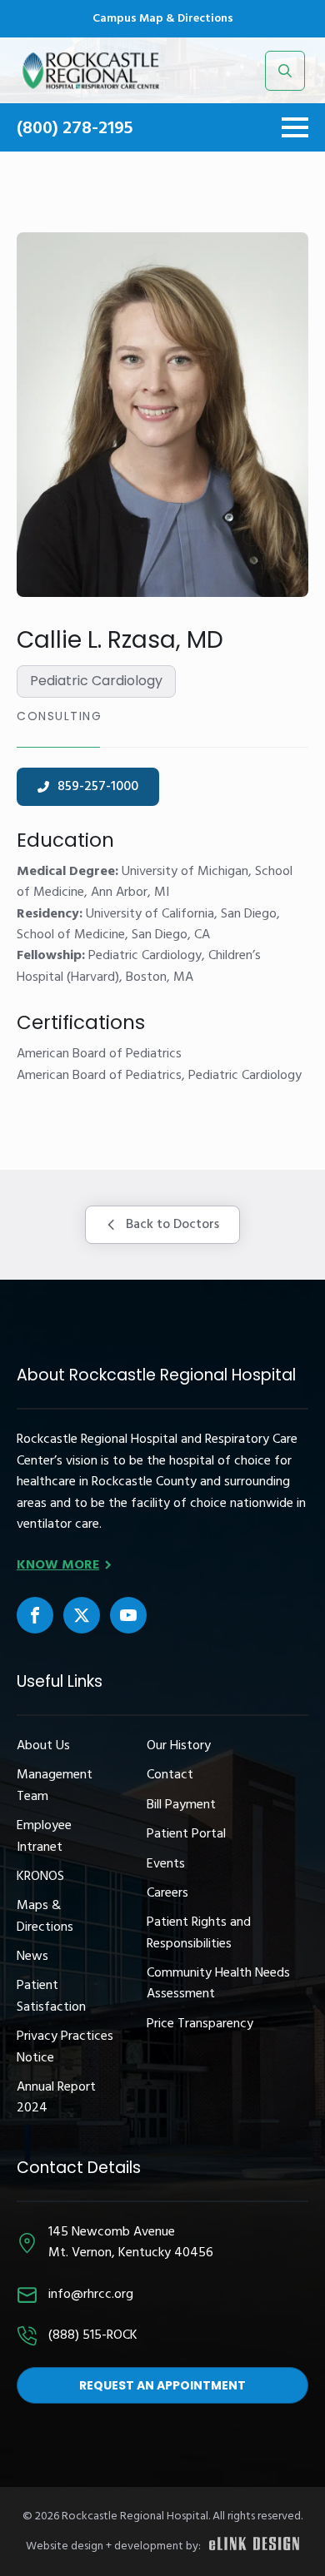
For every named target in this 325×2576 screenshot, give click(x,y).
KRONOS (40, 1877)
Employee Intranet (44, 1837)
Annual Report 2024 (56, 2098)
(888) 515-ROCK (93, 2336)
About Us (43, 1746)
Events (166, 1865)
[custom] (35, 1615)
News (32, 1957)
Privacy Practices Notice (65, 2047)
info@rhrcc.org (91, 2295)
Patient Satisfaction (51, 1997)
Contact (170, 1775)
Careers (167, 1894)
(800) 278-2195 (75, 129)
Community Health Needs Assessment (218, 1984)
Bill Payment (181, 1805)
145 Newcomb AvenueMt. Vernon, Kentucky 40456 (131, 2243)
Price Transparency (200, 2024)
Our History (179, 1746)
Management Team (55, 1786)
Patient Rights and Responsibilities (199, 1933)
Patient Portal (186, 1835)
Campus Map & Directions (163, 19)
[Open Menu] (295, 127)
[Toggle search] (285, 71)
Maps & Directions (45, 1917)
